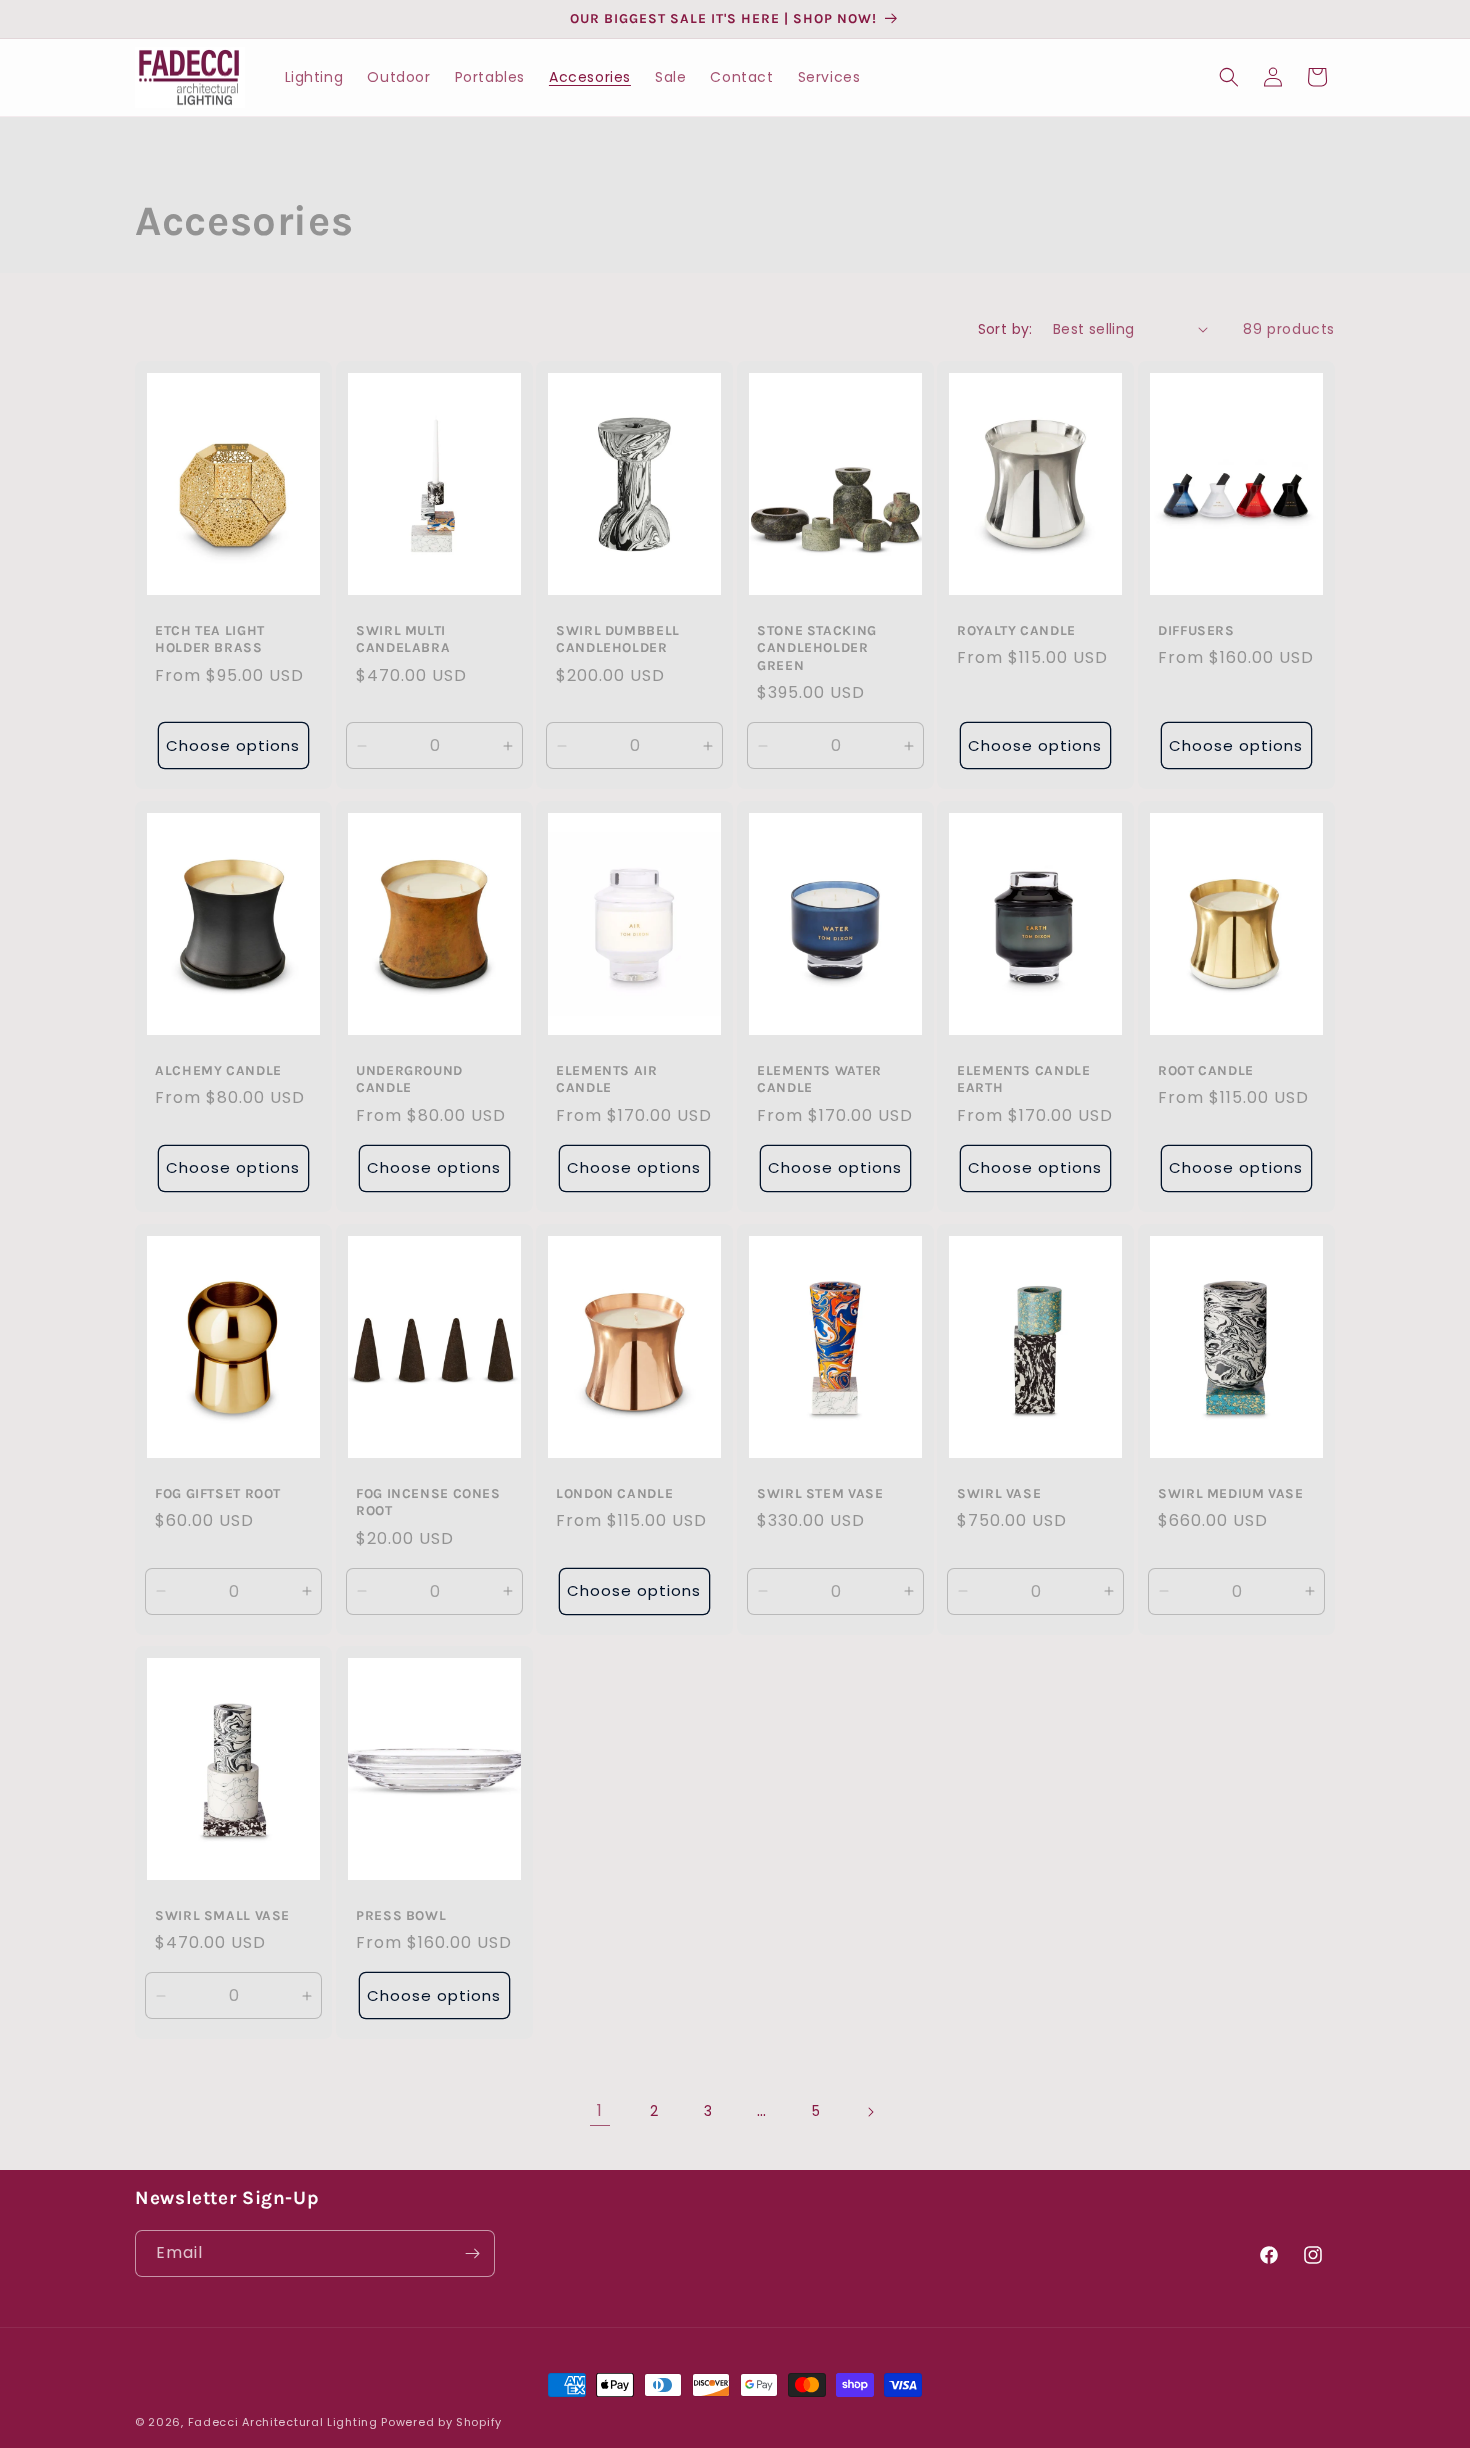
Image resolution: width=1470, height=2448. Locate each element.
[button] (1229, 77)
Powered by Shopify (441, 2422)
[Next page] (870, 2112)
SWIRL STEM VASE (820, 1492)
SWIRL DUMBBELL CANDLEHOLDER (618, 638)
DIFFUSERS (1196, 629)
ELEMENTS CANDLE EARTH (1023, 1079)
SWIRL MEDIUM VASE (1231, 1492)
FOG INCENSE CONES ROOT (428, 1501)
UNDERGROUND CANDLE (409, 1079)
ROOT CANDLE (1206, 1070)
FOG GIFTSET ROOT (218, 1492)
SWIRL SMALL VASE (222, 1915)
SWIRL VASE (999, 1492)
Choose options (233, 744)
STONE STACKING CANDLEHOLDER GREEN (817, 646)
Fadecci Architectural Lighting (285, 2422)
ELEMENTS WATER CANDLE (819, 1079)
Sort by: (1005, 329)
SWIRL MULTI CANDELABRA (403, 638)
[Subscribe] (472, 2253)
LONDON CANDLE (614, 1492)
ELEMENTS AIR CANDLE (607, 1079)
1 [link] (600, 2110)
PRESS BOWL (401, 1915)
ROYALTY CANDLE (1016, 629)
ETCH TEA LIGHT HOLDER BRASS (210, 638)
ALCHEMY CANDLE (218, 1070)
